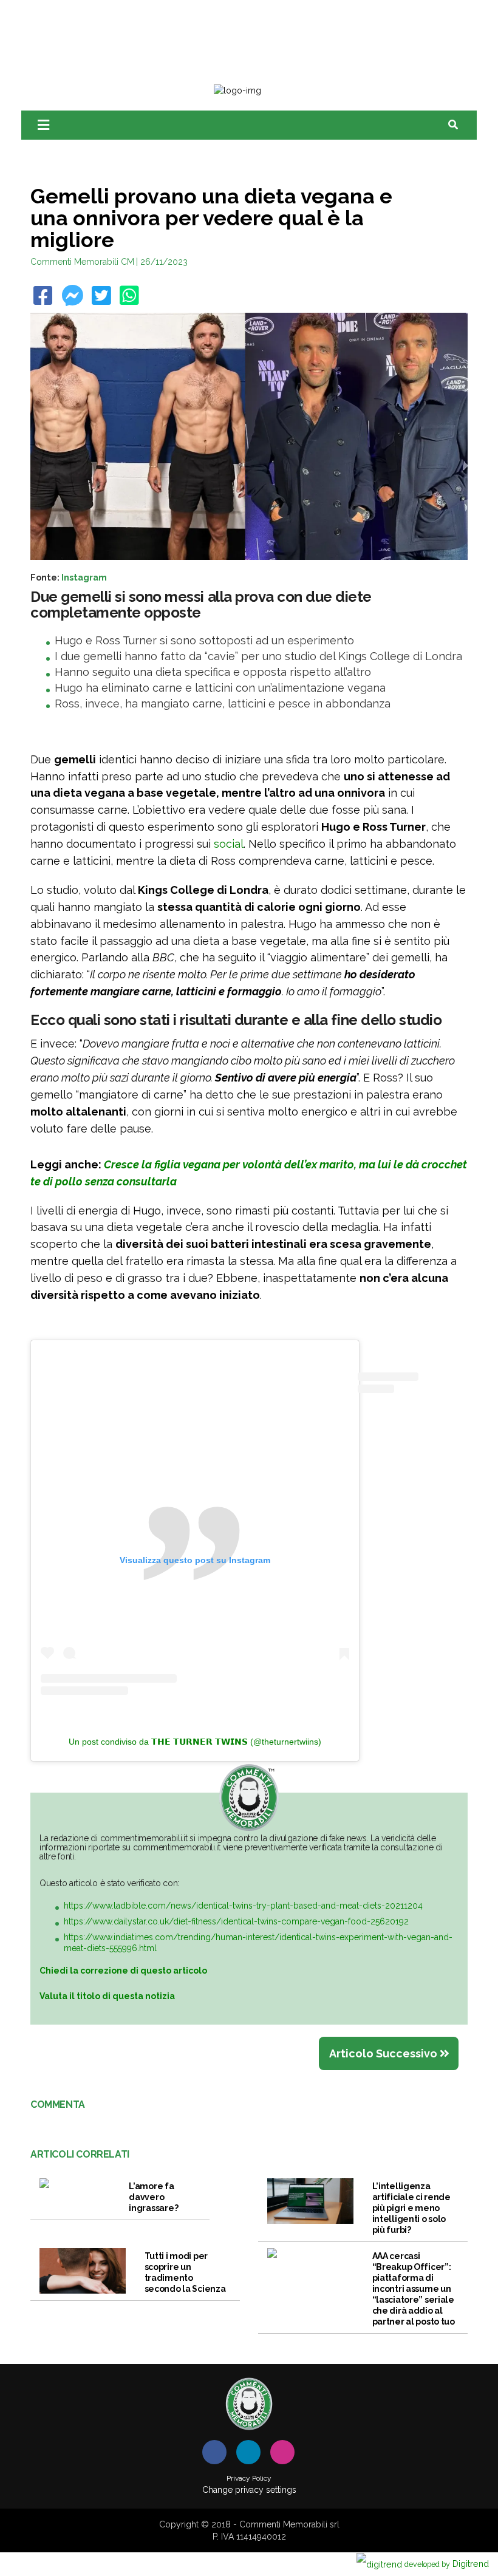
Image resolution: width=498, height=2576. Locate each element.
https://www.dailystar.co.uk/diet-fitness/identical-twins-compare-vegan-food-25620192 (236, 1921)
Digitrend (447, 2564)
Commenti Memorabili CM (82, 262)
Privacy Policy (249, 2478)
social (229, 844)
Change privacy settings (249, 2490)
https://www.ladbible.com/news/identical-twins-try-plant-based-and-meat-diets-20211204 (243, 1906)
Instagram (84, 577)
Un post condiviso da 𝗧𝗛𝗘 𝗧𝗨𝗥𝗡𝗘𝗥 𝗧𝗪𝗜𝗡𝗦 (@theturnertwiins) (195, 1742)
